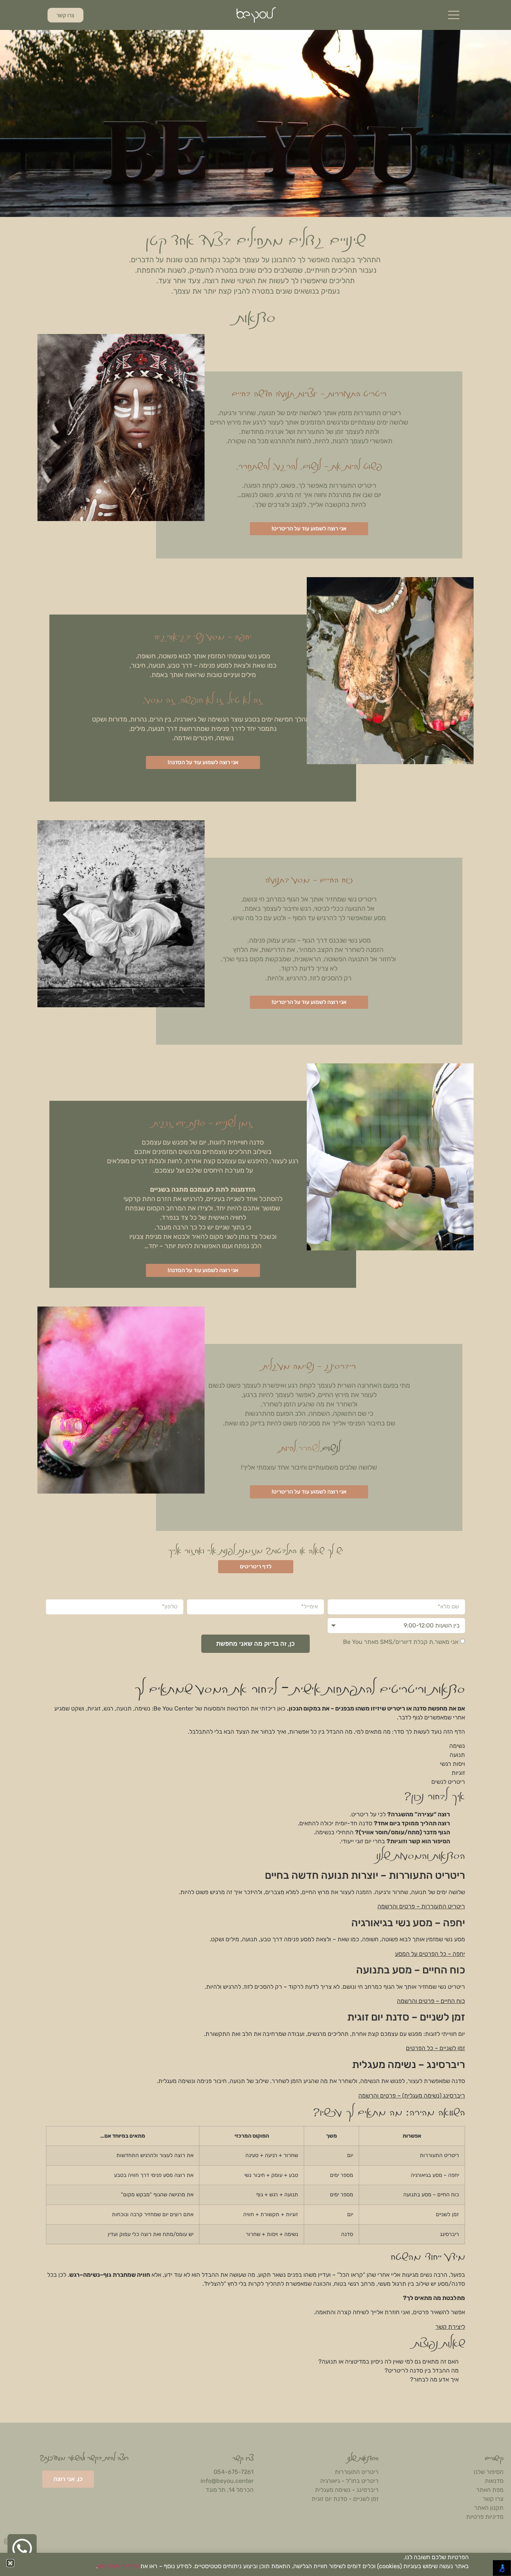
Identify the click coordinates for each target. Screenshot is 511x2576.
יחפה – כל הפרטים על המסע (430, 1954)
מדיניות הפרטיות (118, 2566)
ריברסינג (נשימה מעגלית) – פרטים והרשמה (412, 2096)
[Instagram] (7, 2541)
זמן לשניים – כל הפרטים (435, 2048)
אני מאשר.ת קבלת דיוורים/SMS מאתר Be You (401, 1642)
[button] (10, 2563)
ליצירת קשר (450, 2327)
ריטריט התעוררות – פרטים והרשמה (421, 1906)
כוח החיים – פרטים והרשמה (431, 2001)
